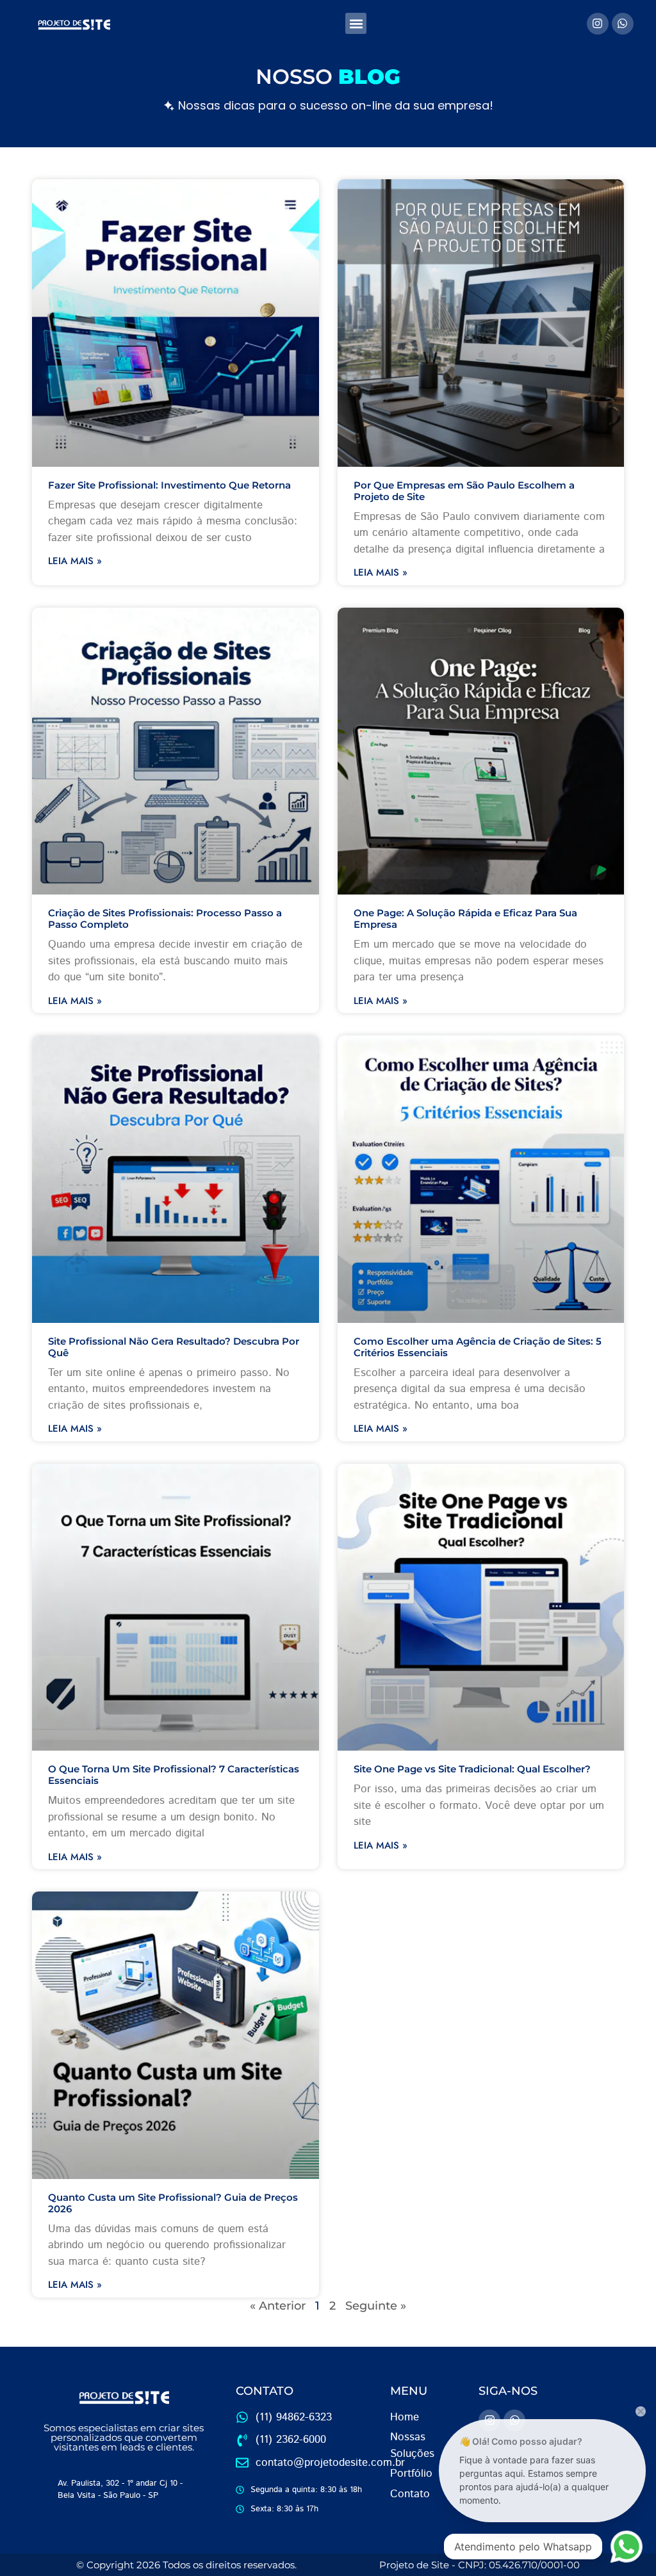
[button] (356, 23)
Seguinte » (376, 2306)
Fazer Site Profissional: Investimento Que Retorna (169, 485)
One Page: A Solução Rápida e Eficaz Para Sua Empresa (465, 919)
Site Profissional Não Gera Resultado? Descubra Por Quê (174, 1347)
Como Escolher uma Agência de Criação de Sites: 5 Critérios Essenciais (478, 1347)
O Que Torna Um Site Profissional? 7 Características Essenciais (174, 1775)
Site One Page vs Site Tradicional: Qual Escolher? (472, 1769)
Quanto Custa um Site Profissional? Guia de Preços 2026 (173, 2203)
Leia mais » (75, 561)
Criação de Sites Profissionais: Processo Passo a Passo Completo (165, 919)
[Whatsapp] (623, 24)
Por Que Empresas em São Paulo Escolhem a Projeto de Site (464, 491)
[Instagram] (598, 24)
